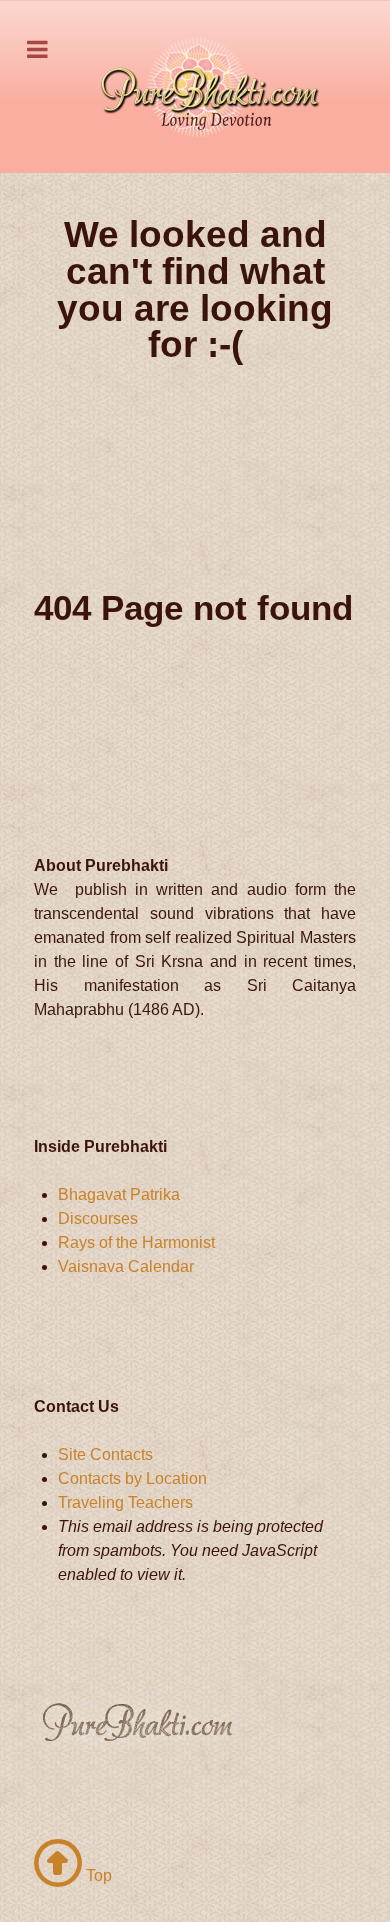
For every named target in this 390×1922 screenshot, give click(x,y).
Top (97, 1875)
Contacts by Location (132, 1478)
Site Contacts (105, 1454)
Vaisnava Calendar (126, 1266)
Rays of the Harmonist (136, 1242)
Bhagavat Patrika (119, 1194)
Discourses (98, 1218)
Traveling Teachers (125, 1502)
